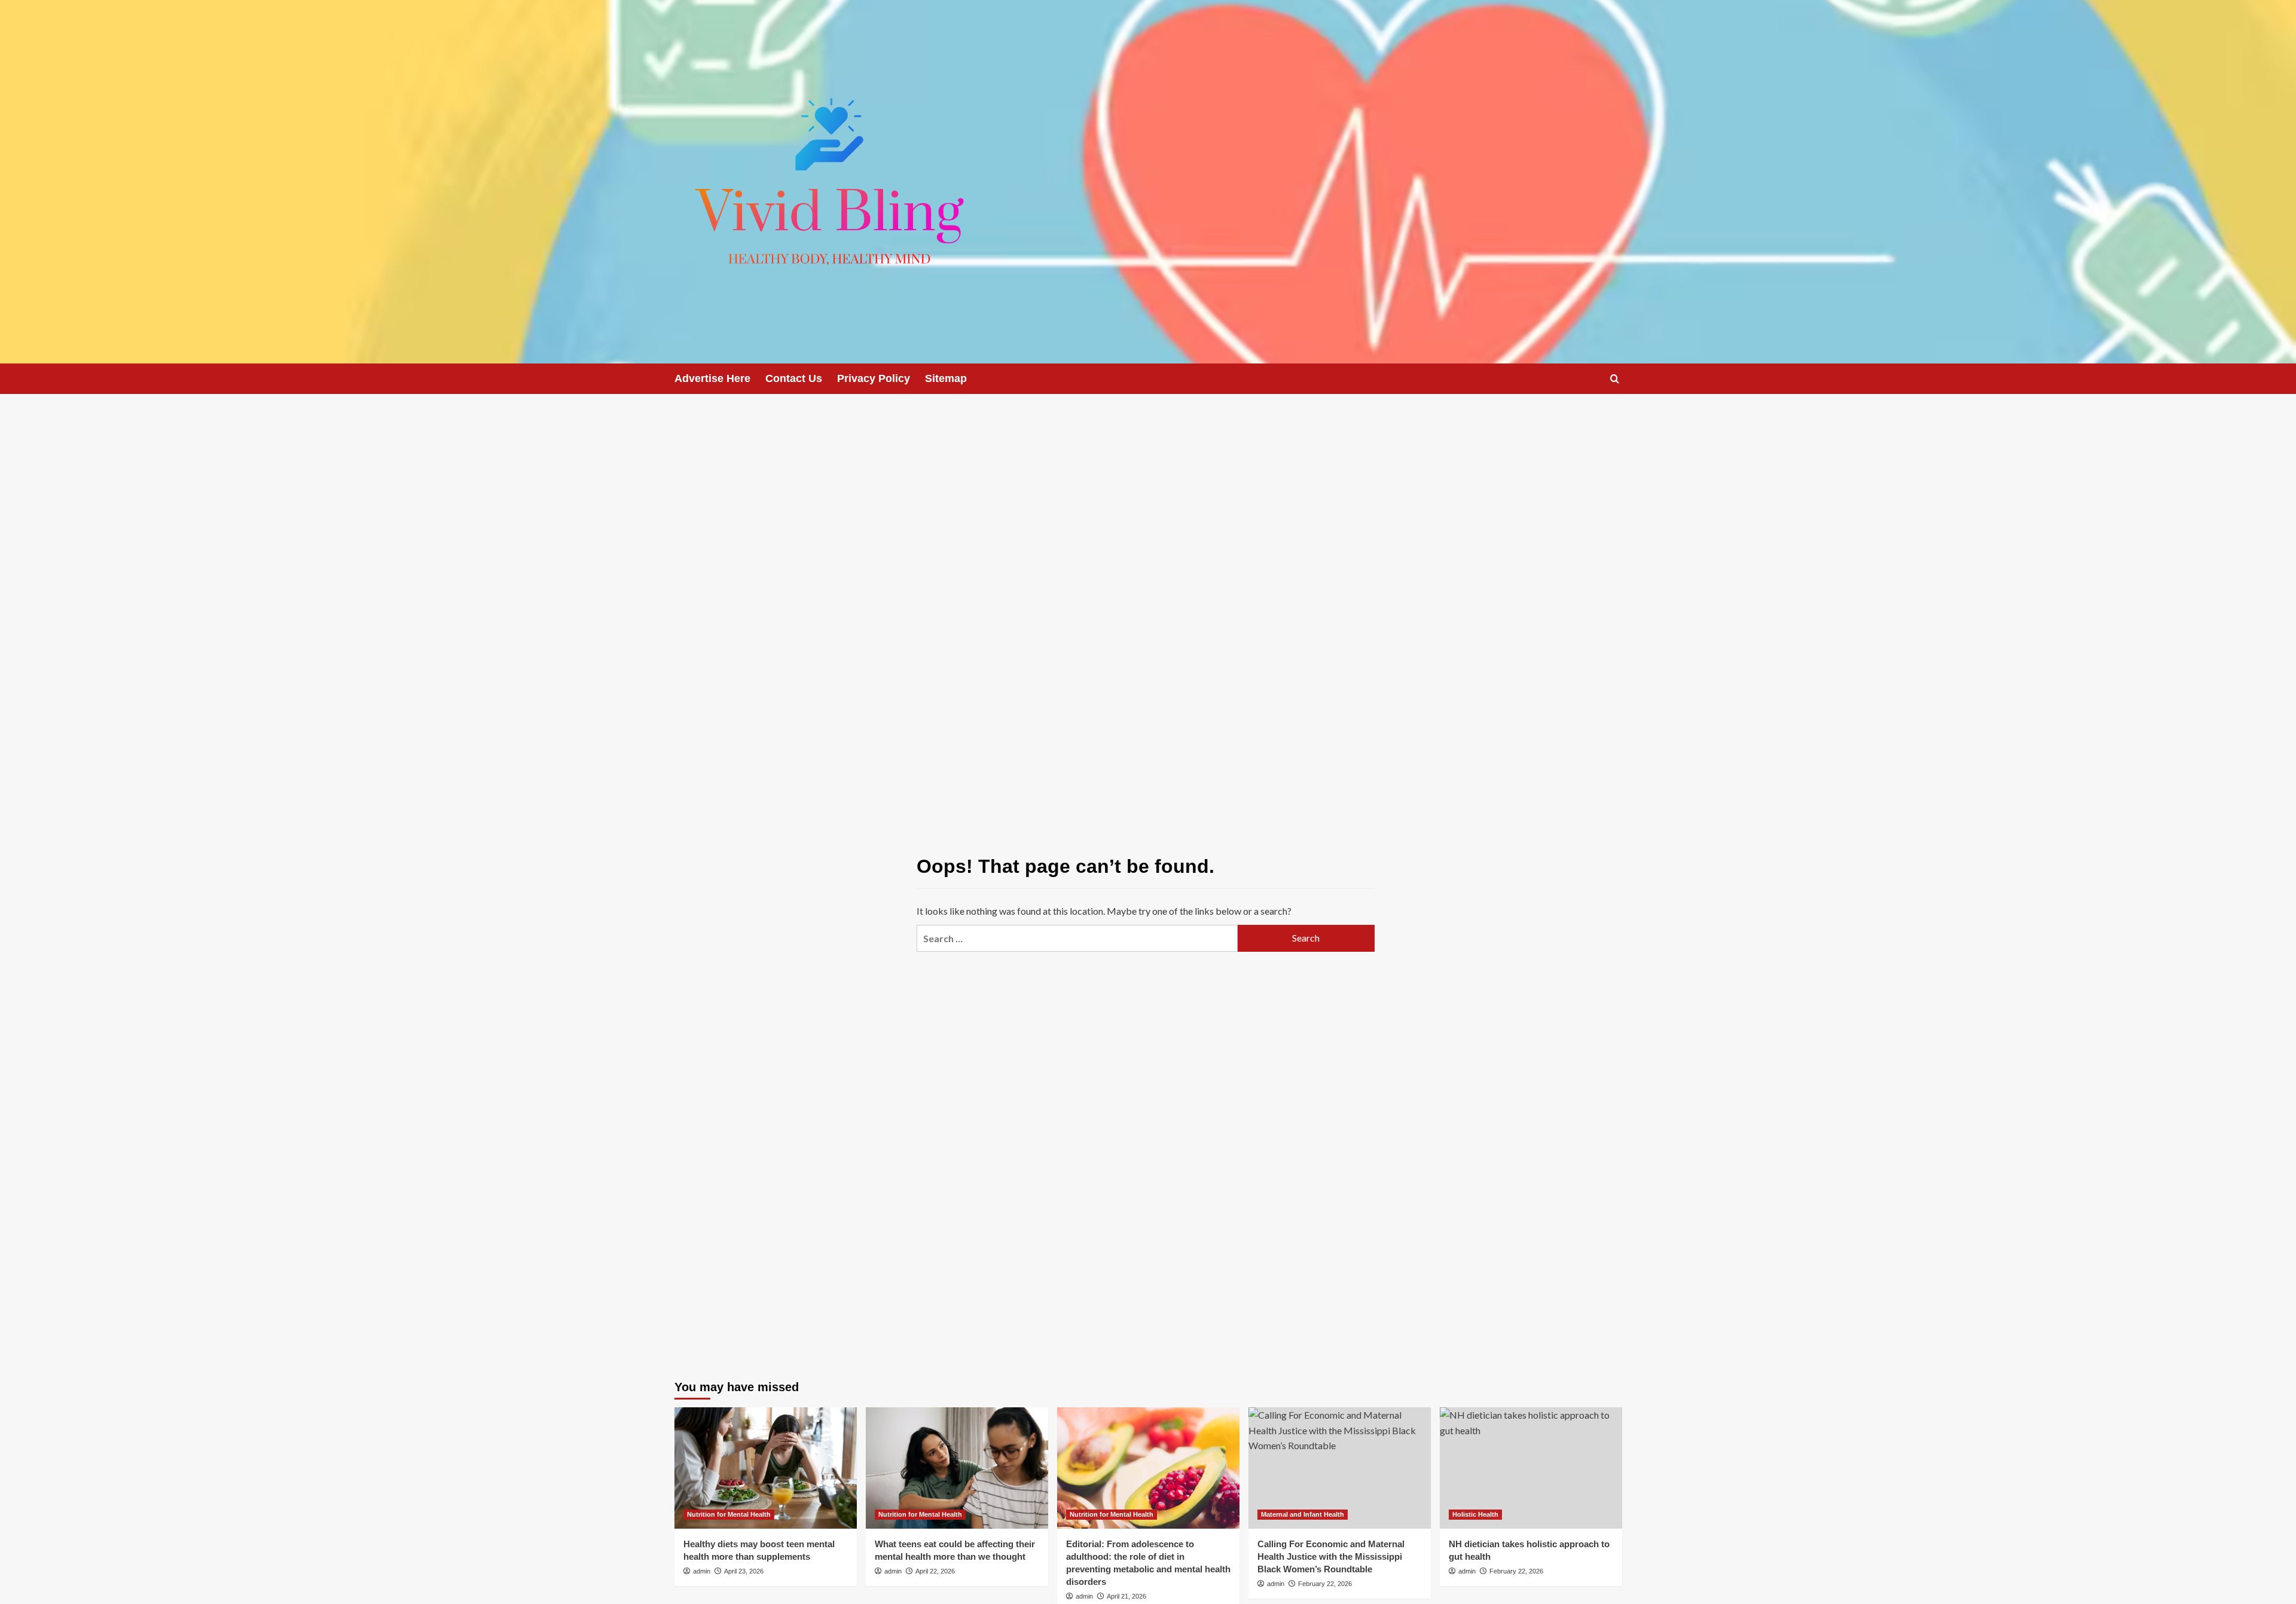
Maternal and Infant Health (1303, 1514)
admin (702, 1571)
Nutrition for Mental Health (729, 1514)
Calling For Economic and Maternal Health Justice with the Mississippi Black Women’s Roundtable (1331, 1556)
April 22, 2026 (935, 1571)
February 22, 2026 (1325, 1584)
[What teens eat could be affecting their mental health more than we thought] (957, 1468)
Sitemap (946, 378)
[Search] (1615, 379)
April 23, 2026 (744, 1571)
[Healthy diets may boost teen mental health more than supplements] (766, 1468)
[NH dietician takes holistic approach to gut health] (1531, 1468)
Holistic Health (1475, 1514)
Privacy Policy (874, 378)
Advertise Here (712, 378)
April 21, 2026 (1126, 1596)
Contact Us (794, 378)
